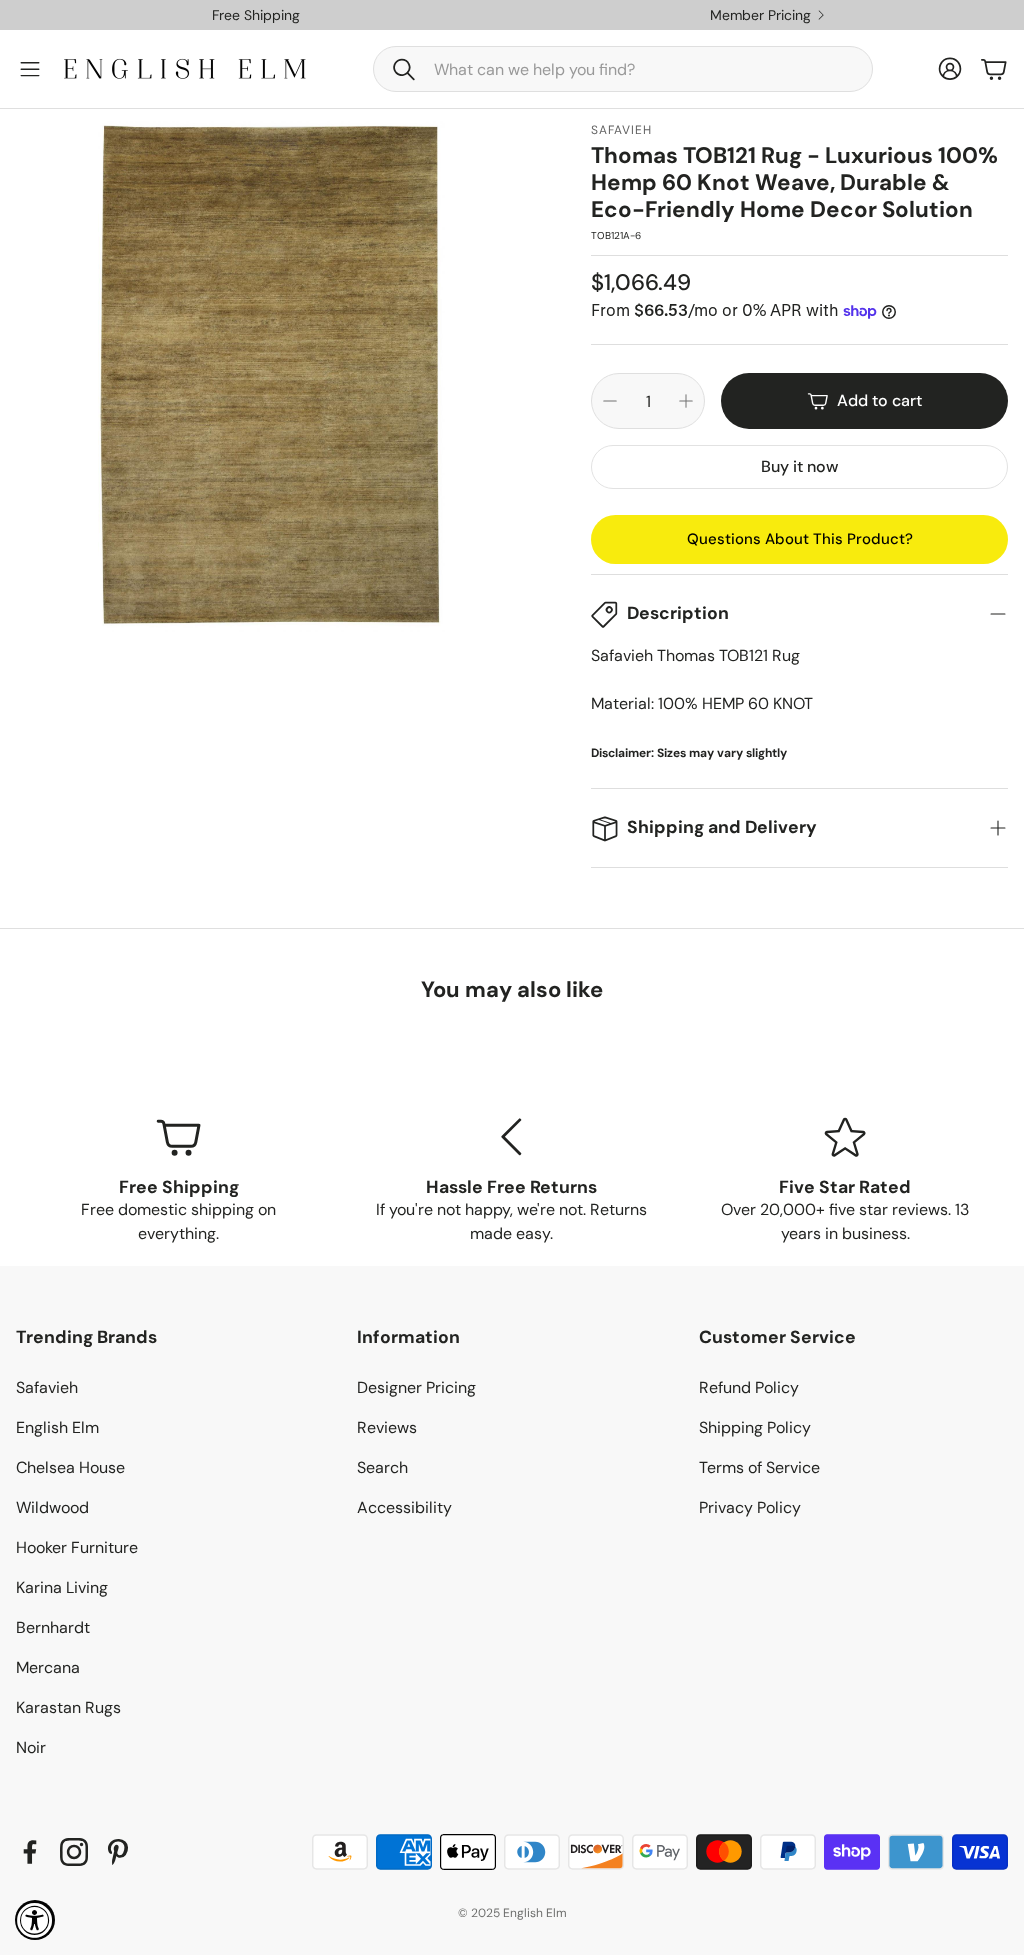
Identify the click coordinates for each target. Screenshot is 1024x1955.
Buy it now (799, 466)
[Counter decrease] (610, 401)
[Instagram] (74, 1852)
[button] (623, 69)
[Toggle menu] (30, 69)
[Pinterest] (118, 1852)
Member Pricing (760, 15)
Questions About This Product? (800, 539)
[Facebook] (30, 1852)
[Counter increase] (686, 401)
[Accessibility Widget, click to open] (35, 1920)
